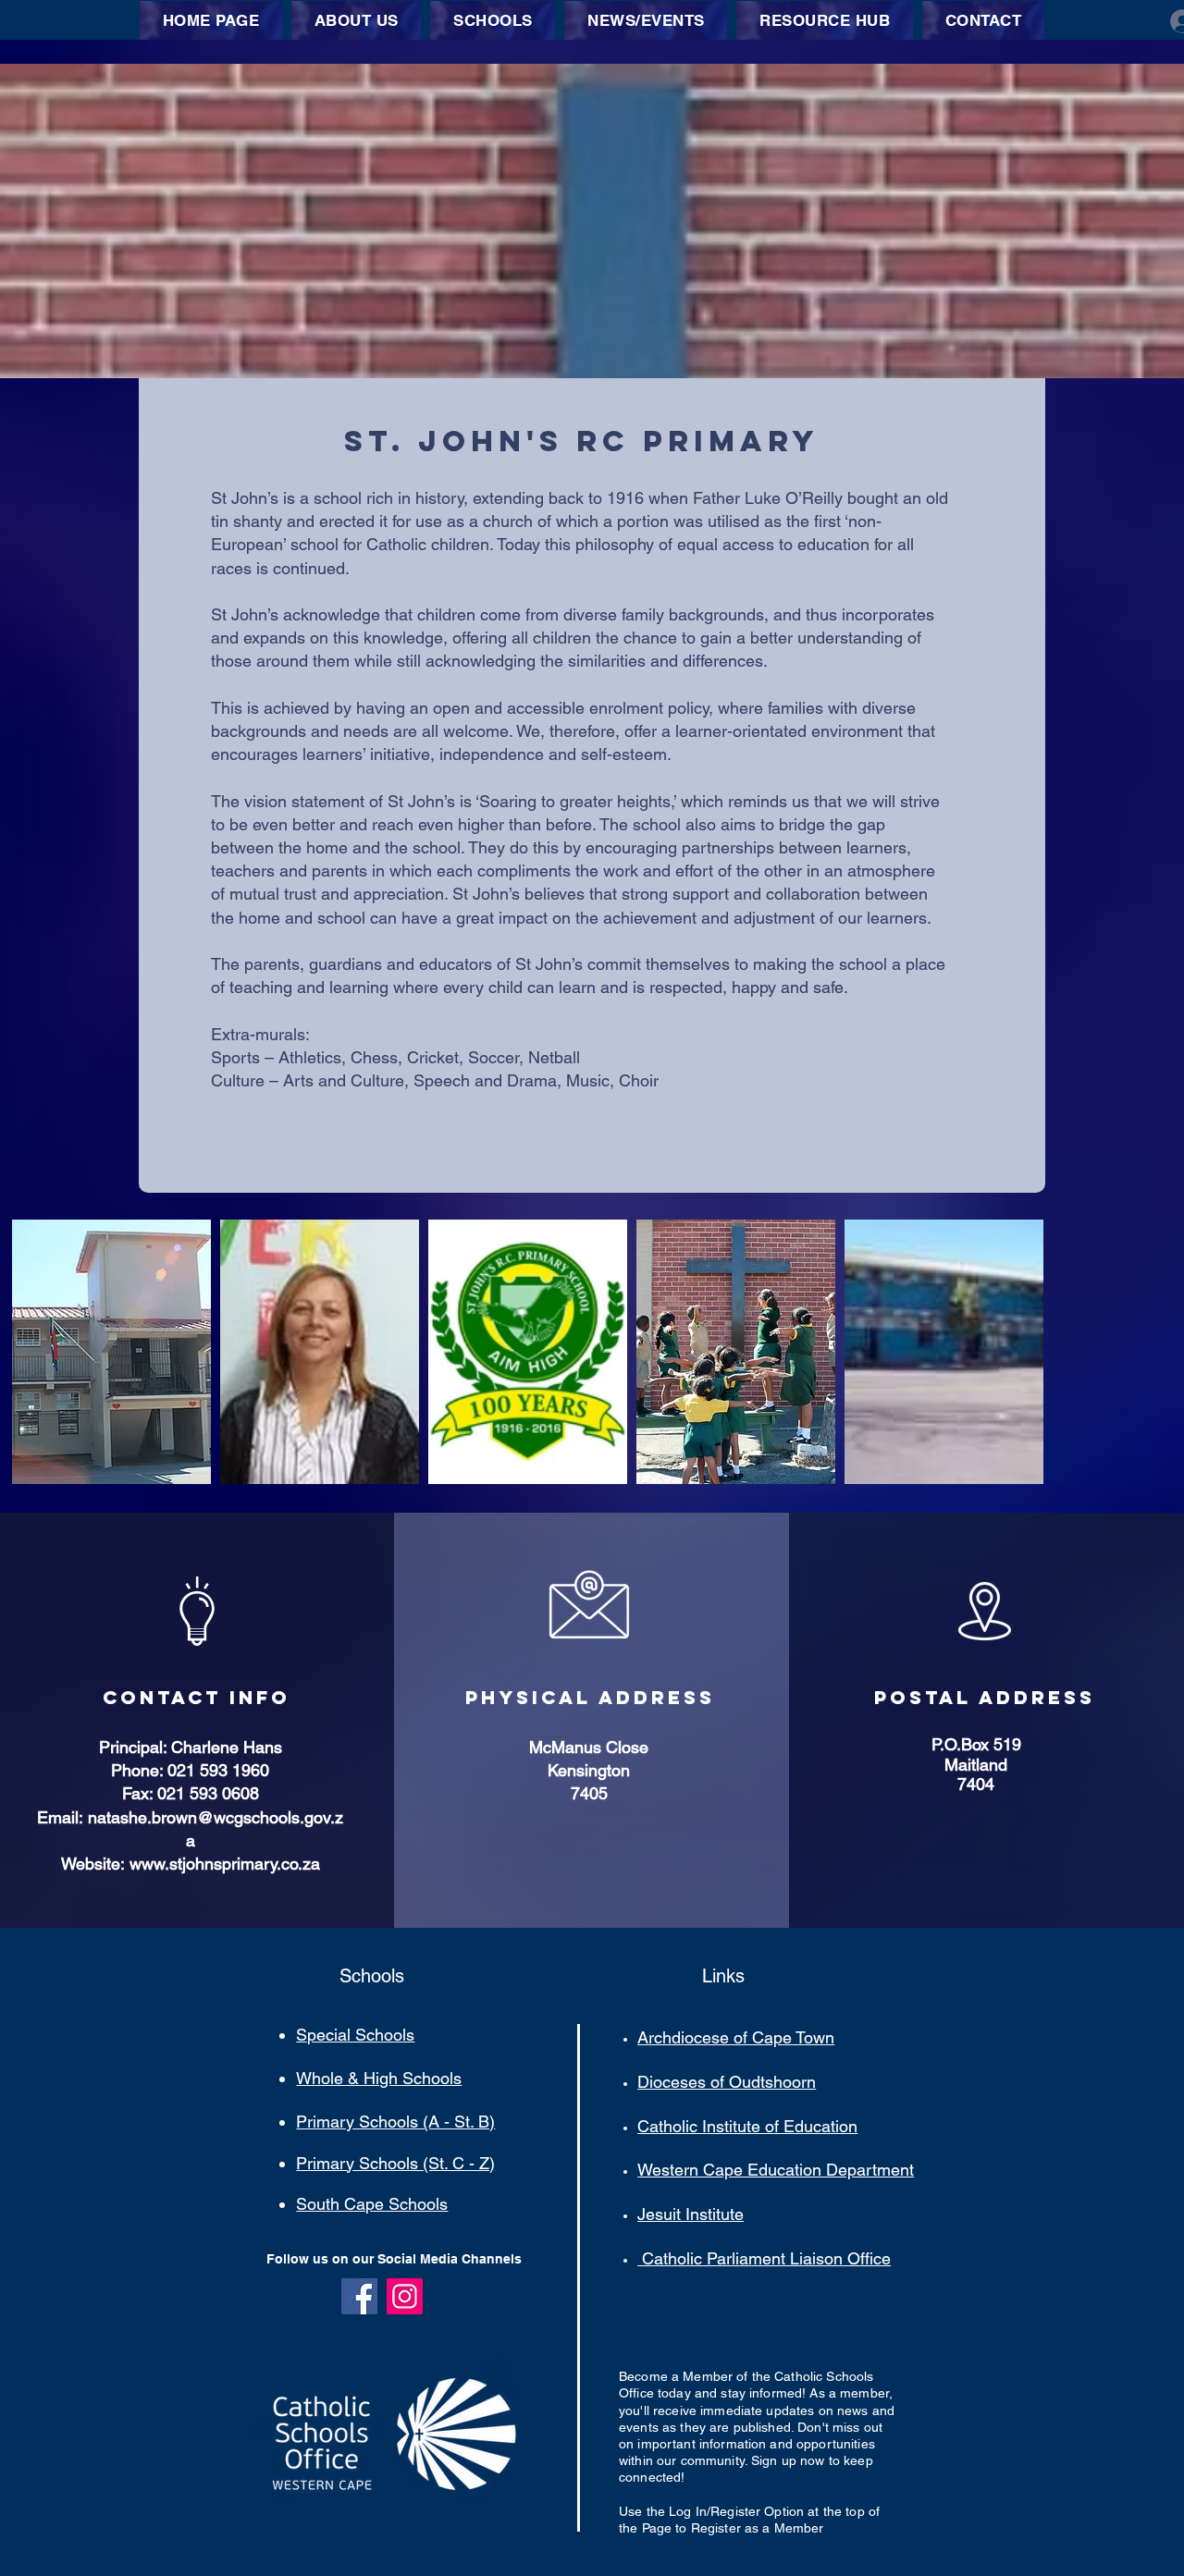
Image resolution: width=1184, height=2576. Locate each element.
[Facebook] (359, 2296)
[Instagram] (405, 2296)
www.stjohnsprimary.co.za (225, 1864)
